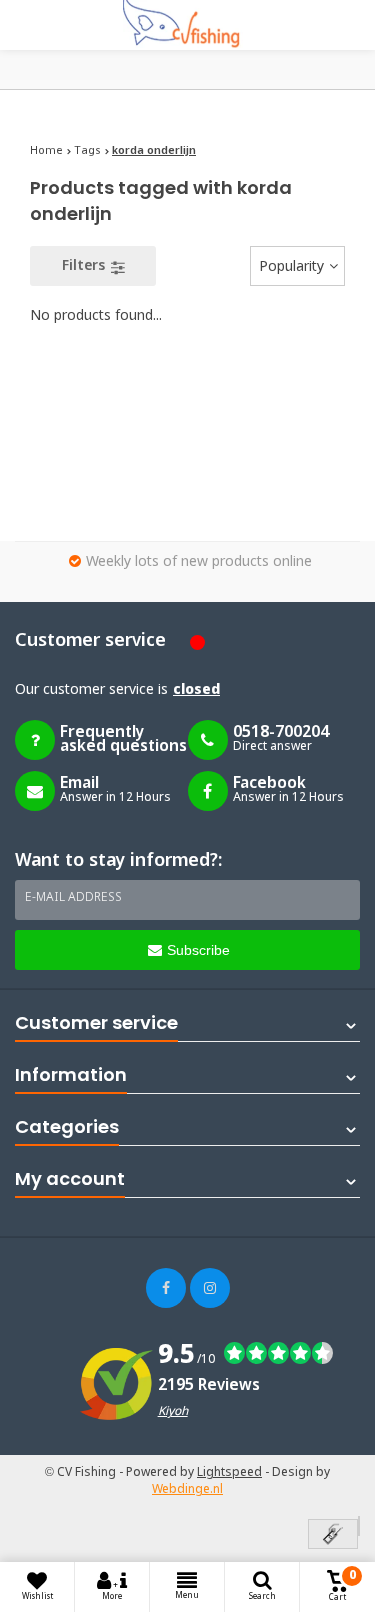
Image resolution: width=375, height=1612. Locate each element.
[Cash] (333, 1535)
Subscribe (198, 950)
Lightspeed (229, 1473)
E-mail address (73, 898)
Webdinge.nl (187, 1490)
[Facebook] (166, 1288)
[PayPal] (359, 1526)
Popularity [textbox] (291, 267)
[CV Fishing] (188, 25)
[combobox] (297, 266)
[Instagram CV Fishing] (210, 1288)
